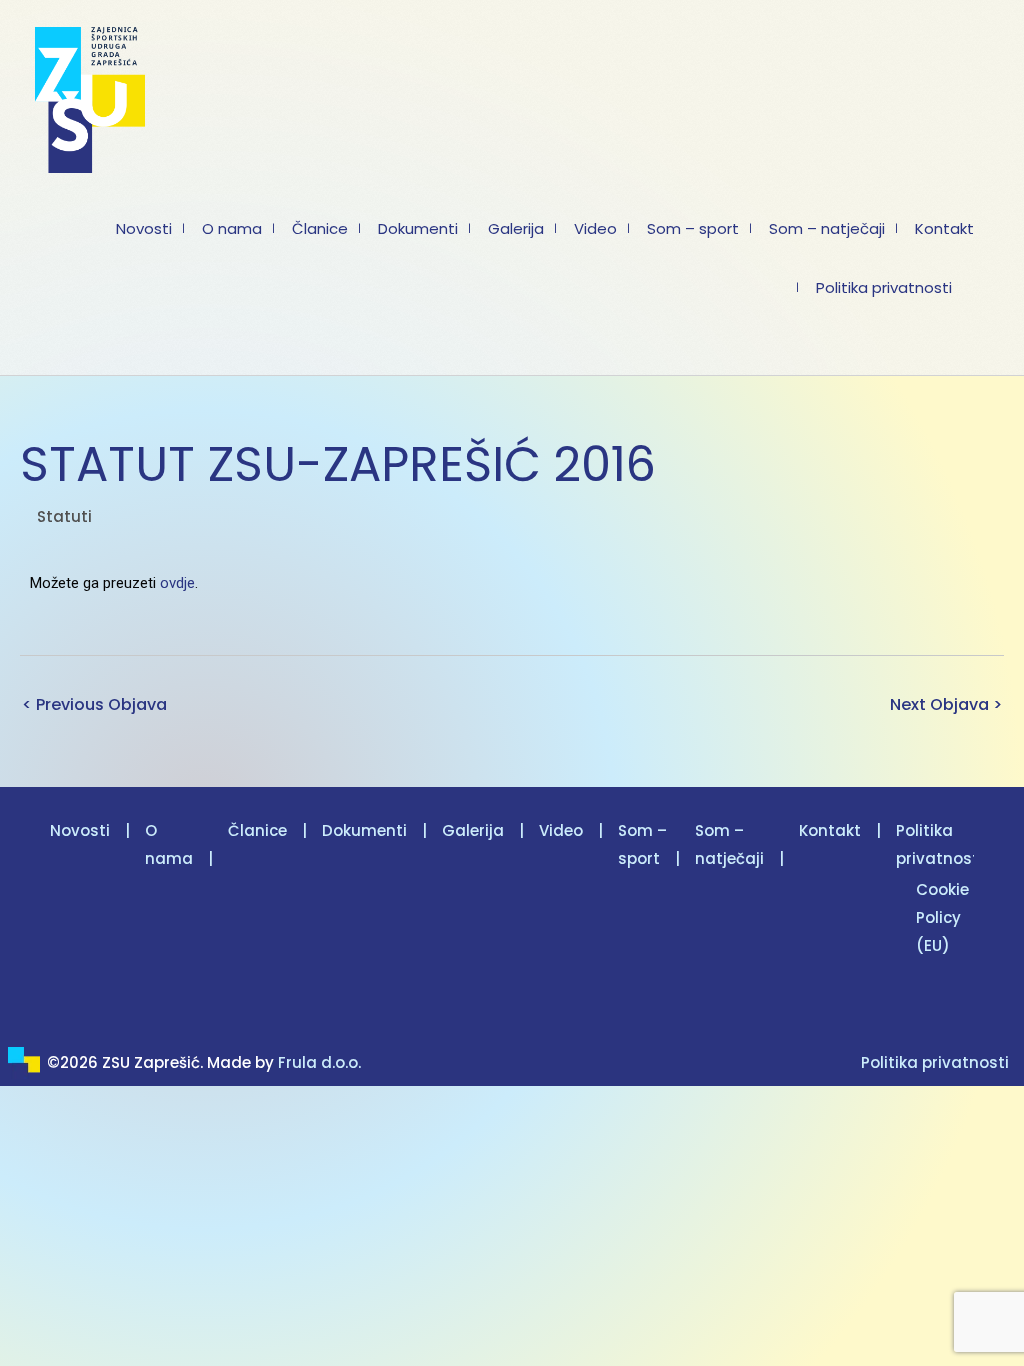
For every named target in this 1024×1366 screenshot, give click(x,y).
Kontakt (830, 830)
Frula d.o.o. (319, 1062)
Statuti (64, 516)
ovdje (177, 583)
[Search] (56, 347)
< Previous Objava (94, 704)
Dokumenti (364, 830)
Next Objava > (946, 704)
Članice (257, 830)
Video (561, 830)
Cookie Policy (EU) (942, 917)
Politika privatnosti (935, 1062)
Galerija (473, 830)
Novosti (80, 830)
